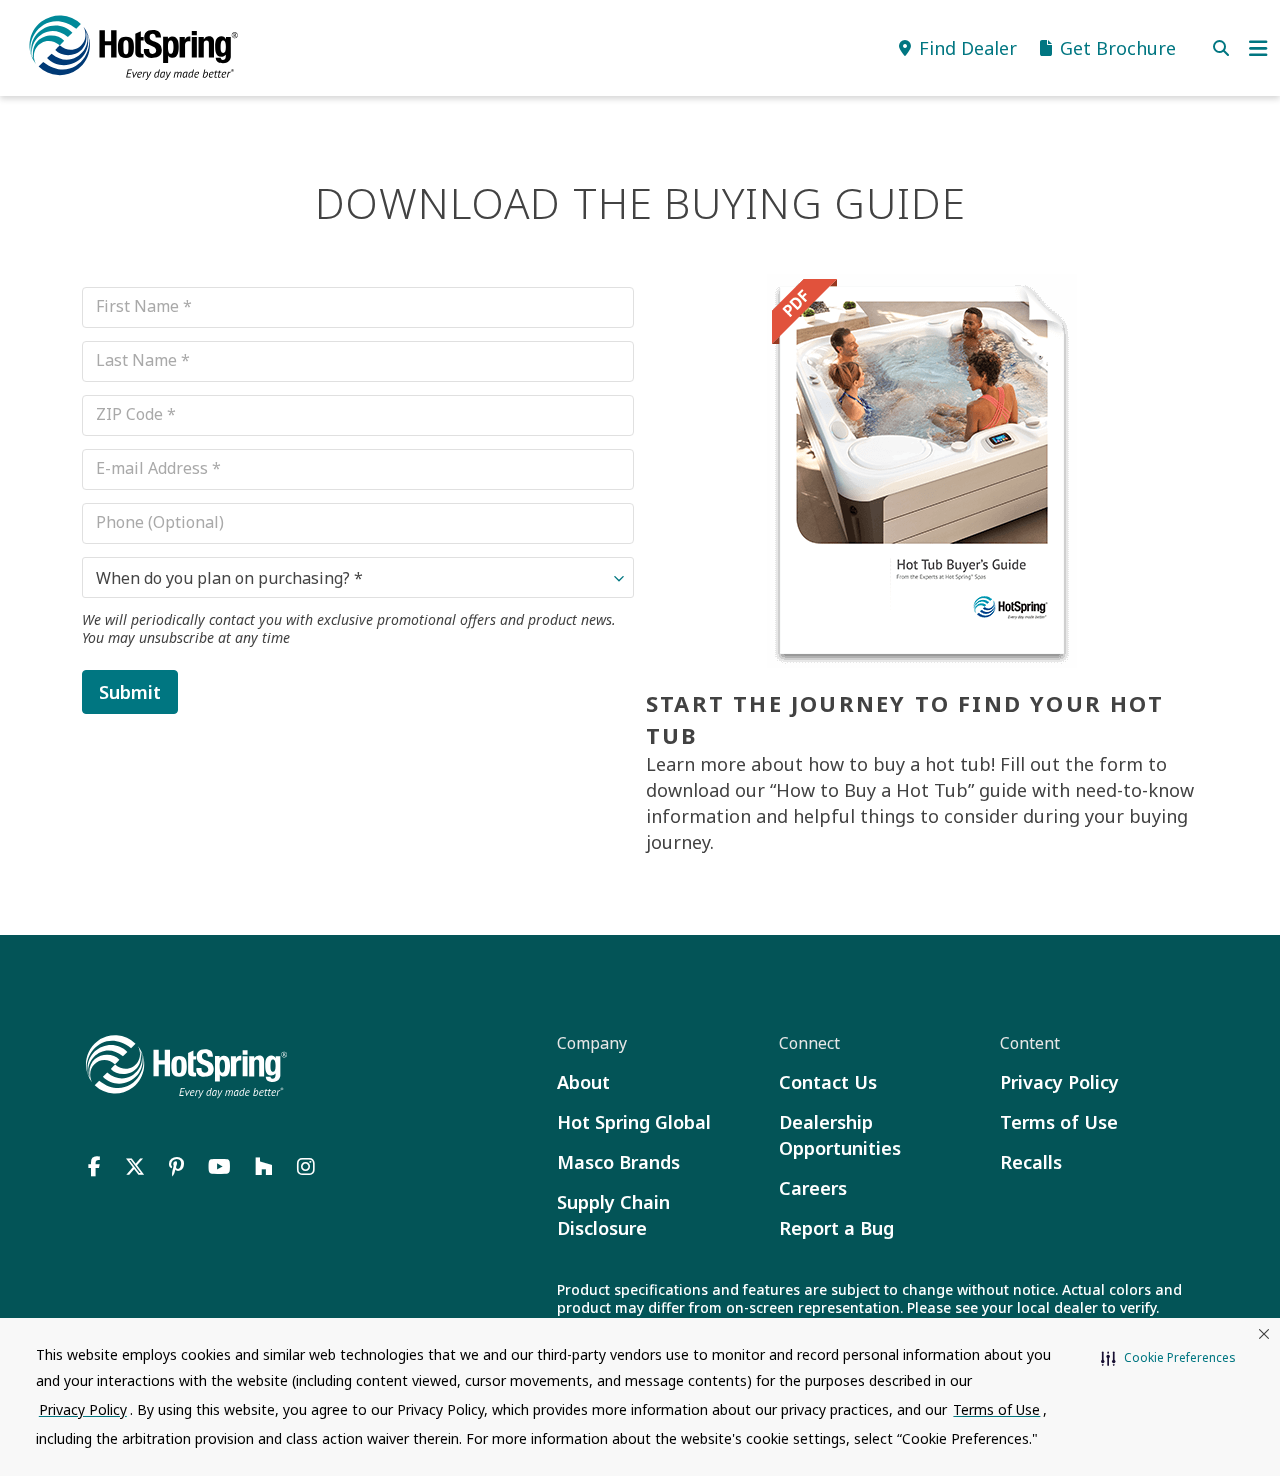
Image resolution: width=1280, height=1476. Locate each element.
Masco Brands (618, 1162)
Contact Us (828, 1082)
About (583, 1082)
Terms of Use (1059, 1122)
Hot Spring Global (634, 1122)
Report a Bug (836, 1228)
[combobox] (358, 577)
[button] (1168, 1358)
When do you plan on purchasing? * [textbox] (229, 578)
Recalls (1031, 1162)
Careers (813, 1188)
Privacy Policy (1059, 1082)
